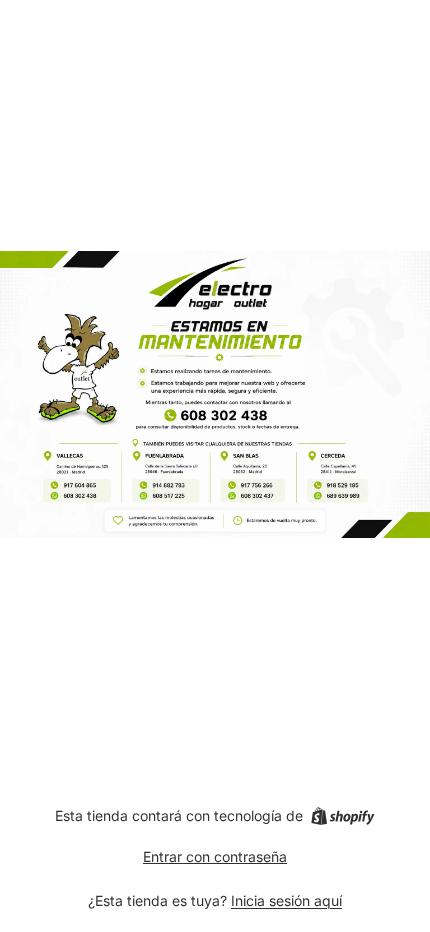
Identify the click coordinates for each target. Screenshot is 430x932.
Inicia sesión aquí (286, 900)
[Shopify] (342, 816)
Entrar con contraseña (215, 856)
